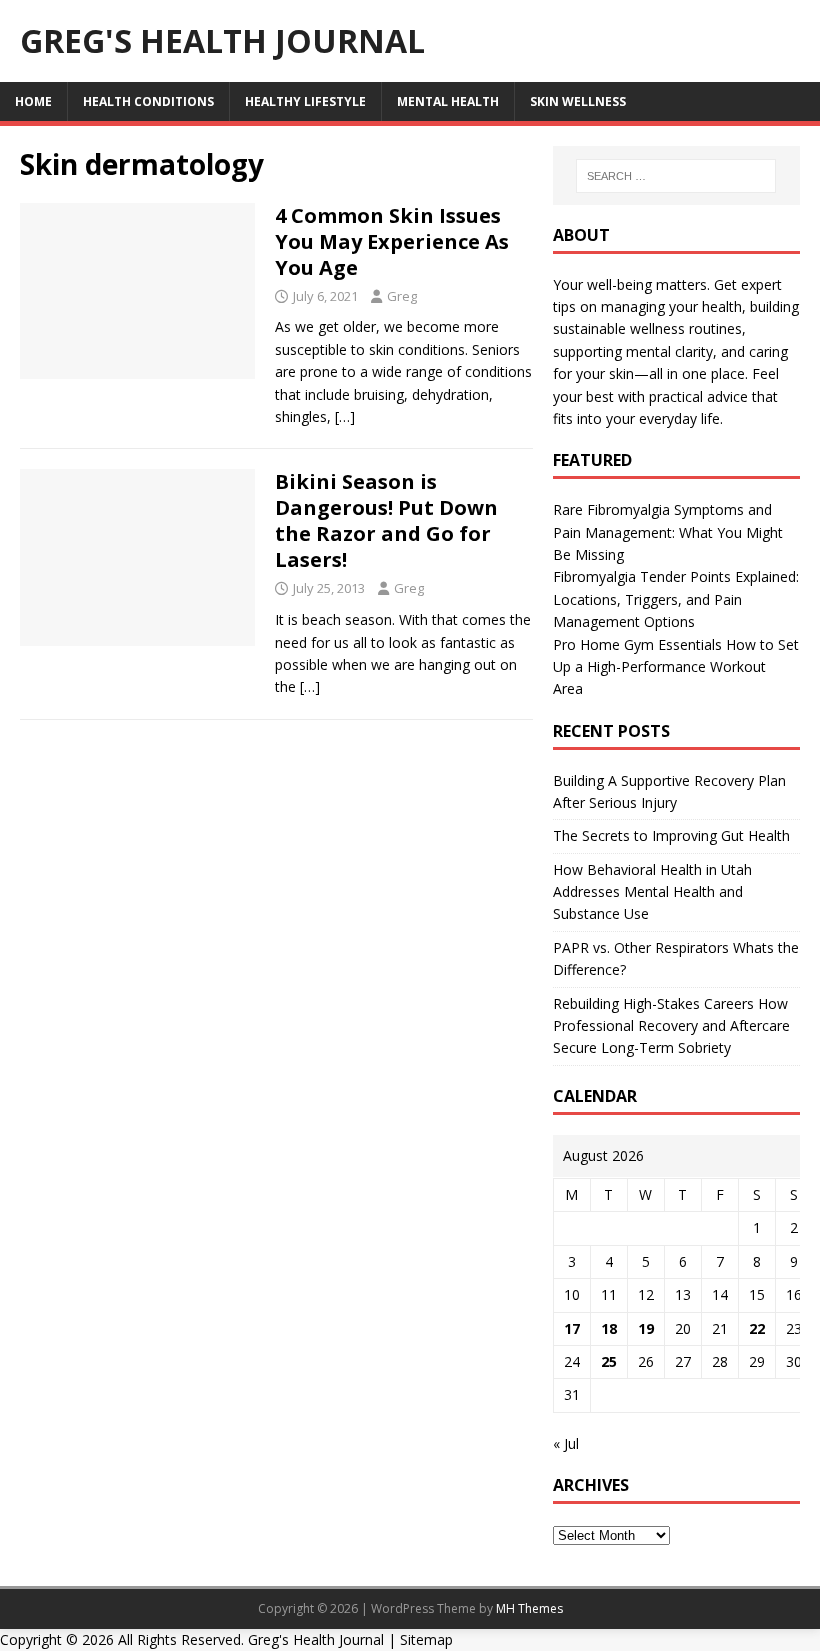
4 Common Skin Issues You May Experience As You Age (392, 241)
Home (33, 101)
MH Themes (529, 1608)
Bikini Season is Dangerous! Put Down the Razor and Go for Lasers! (386, 520)
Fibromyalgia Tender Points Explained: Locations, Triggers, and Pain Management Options (676, 599)
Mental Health (448, 101)
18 (609, 1328)
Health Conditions (148, 101)
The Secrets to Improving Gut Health (671, 835)
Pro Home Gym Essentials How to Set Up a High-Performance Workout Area (676, 667)
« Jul (566, 1443)
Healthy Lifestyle (305, 101)
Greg (402, 296)
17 (572, 1328)
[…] (345, 416)
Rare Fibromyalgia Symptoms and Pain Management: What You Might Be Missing (668, 532)
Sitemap (426, 1639)
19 (646, 1328)
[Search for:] (676, 176)
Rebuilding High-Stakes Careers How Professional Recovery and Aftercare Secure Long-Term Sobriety (671, 1026)
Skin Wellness (578, 101)
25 (609, 1361)
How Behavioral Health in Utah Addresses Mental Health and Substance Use (652, 892)
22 (757, 1328)
